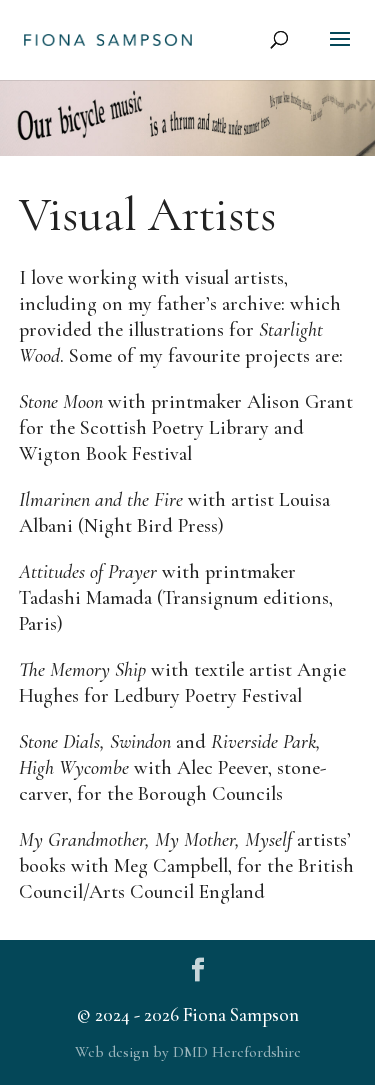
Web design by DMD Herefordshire (188, 1052)
